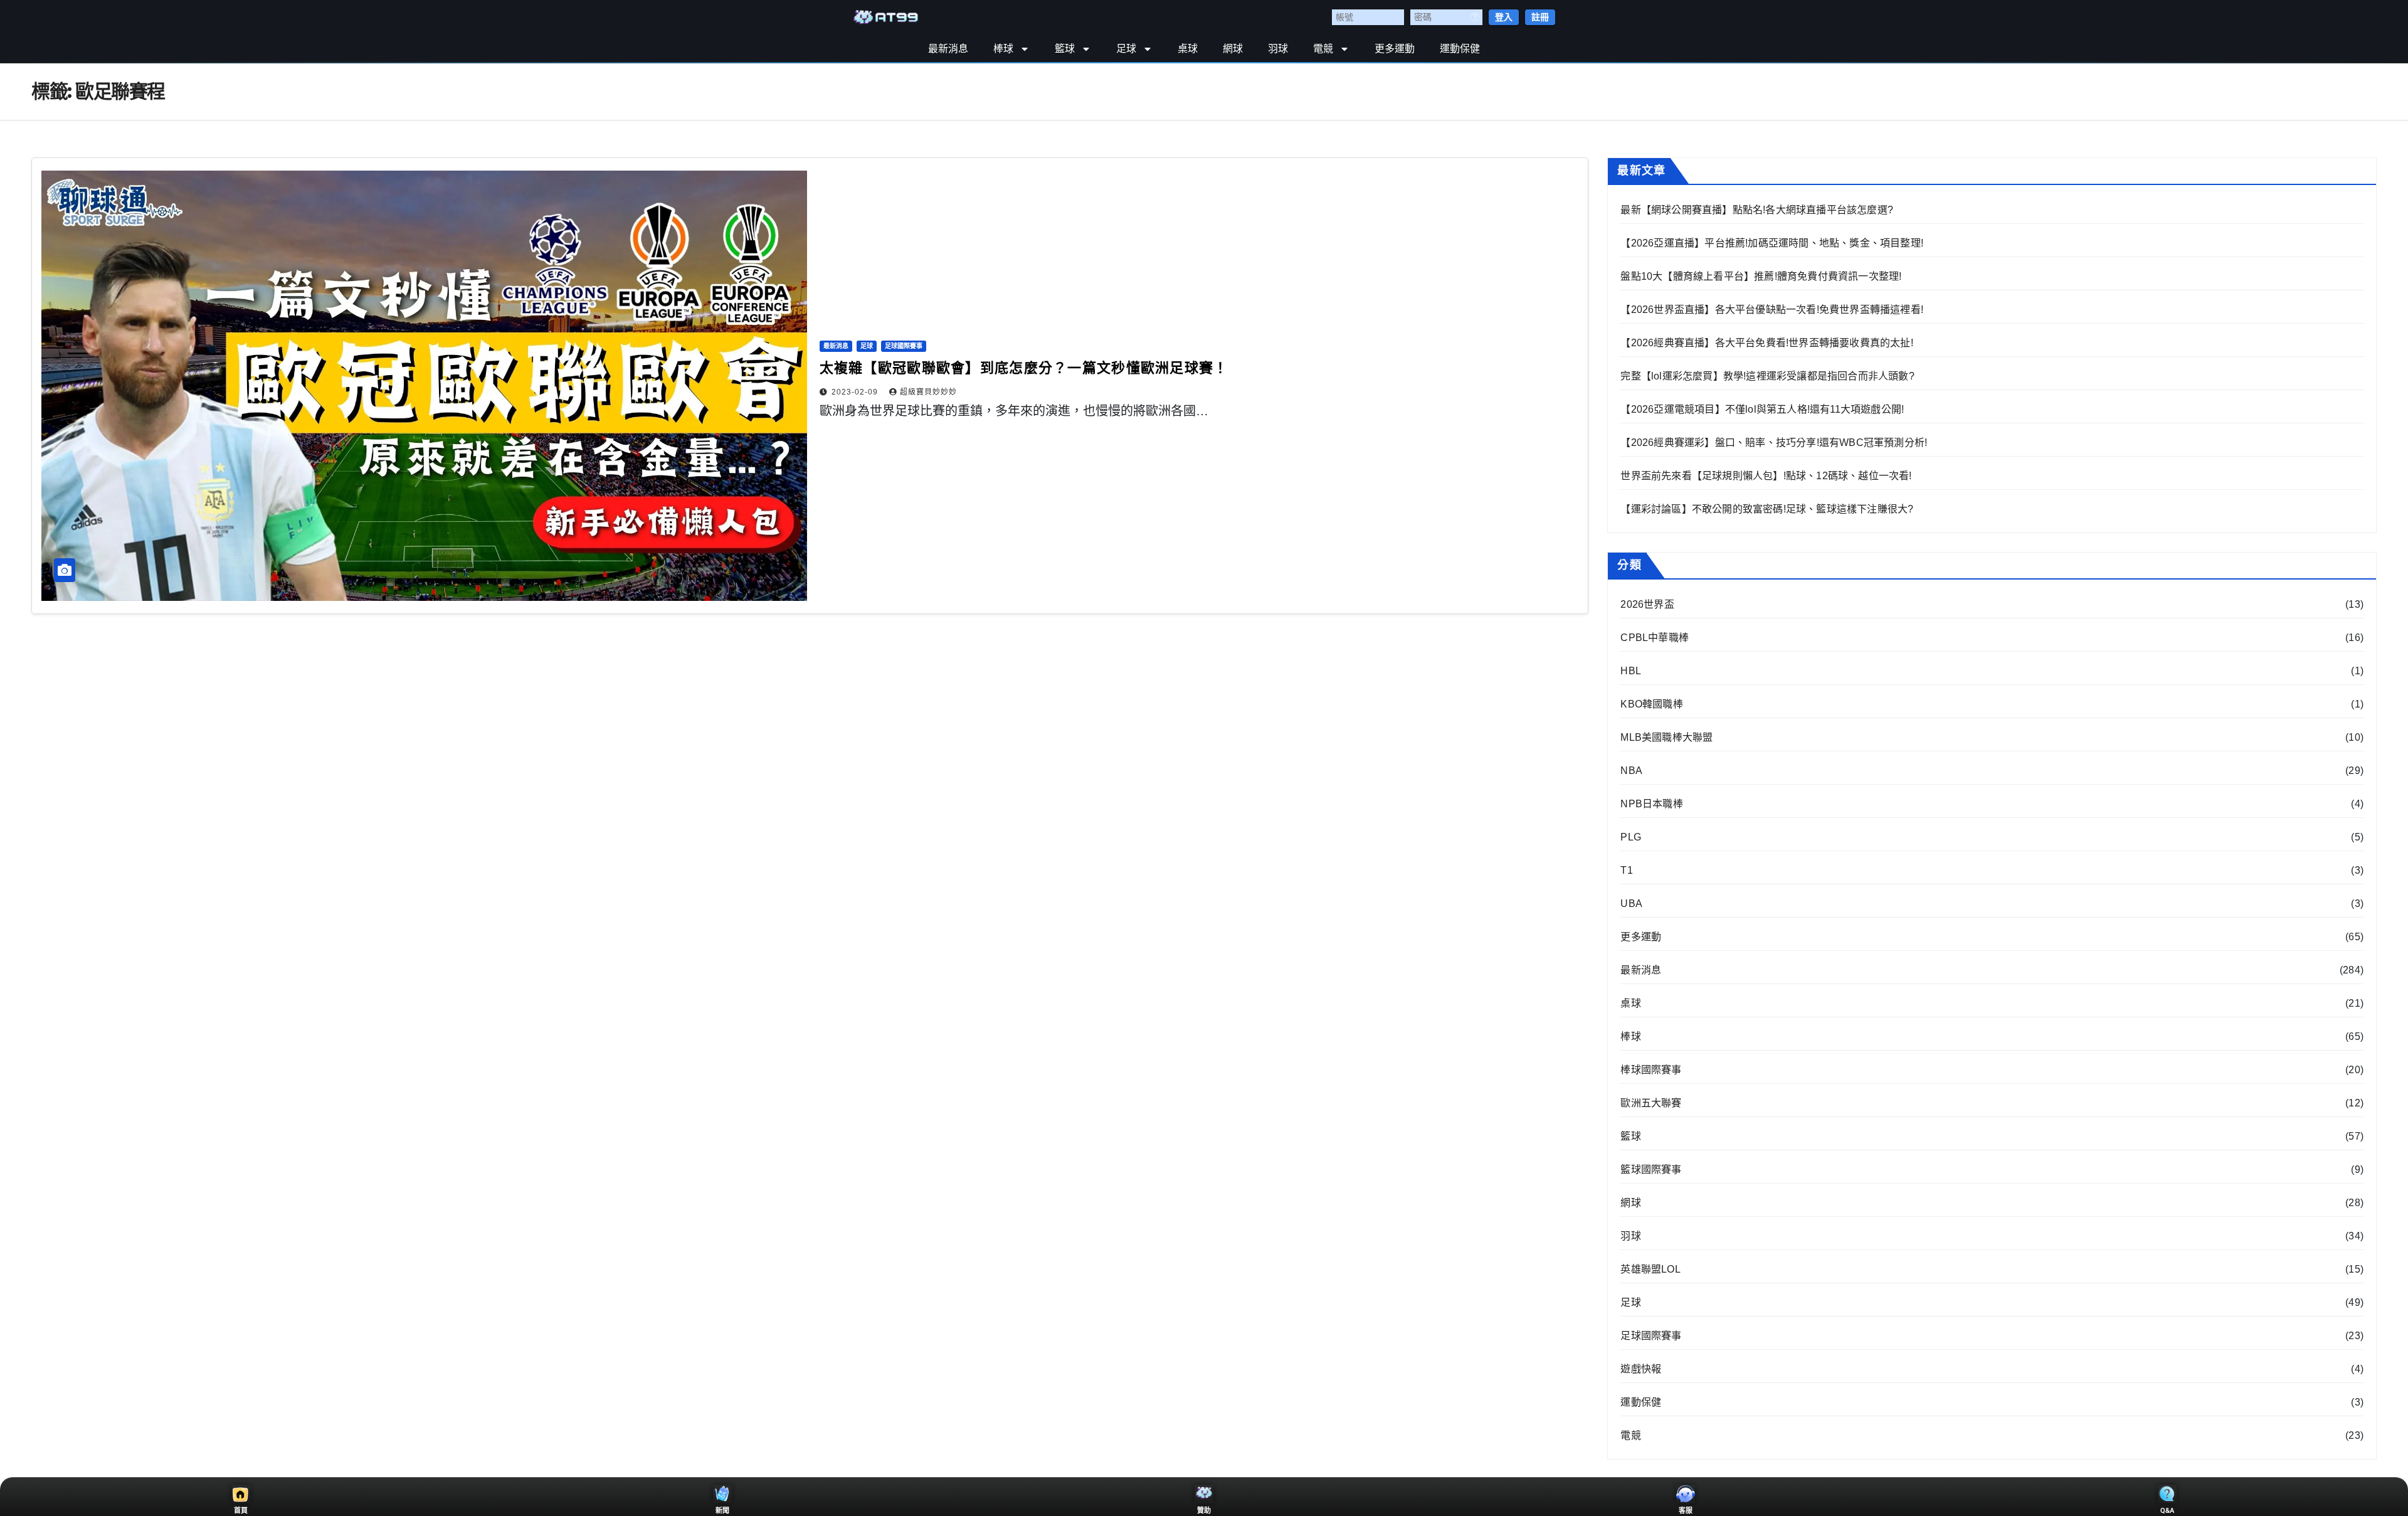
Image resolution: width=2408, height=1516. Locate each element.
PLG (1631, 837)
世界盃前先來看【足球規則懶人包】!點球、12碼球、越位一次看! (1766, 476)
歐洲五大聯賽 (1651, 1103)
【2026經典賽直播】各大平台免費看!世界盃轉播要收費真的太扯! (1766, 343)
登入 (1504, 17)
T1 (1626, 870)
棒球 (1003, 49)
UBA (1631, 904)
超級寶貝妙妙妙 (928, 392)
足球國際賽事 (904, 346)
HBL (1631, 671)
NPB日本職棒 (1651, 804)
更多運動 (1395, 49)
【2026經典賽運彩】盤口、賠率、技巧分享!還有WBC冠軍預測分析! (1774, 443)
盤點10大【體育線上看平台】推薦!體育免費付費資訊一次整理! (1761, 276)
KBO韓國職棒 (1651, 704)
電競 (1323, 49)
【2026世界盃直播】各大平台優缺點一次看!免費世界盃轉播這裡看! (1772, 310)
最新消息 (948, 49)
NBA (1631, 771)
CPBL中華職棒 (1655, 638)
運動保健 (1460, 49)
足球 (1126, 49)
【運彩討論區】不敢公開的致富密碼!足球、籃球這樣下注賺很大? (1767, 509)
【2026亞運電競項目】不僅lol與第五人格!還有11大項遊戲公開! (1762, 409)
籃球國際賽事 (1651, 1169)
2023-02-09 (856, 392)
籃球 (1065, 49)
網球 (1233, 49)
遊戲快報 (1641, 1369)
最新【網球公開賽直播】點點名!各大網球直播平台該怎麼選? (1757, 210)
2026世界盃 (1647, 604)
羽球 (1278, 49)
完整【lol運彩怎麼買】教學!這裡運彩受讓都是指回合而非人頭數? (1767, 376)
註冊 (1540, 17)
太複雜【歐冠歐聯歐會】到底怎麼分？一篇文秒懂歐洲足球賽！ (1024, 368)
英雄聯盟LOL (1650, 1269)
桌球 (1188, 49)
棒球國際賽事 (1651, 1070)
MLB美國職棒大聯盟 (1666, 737)
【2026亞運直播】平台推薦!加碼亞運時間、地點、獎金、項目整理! (1772, 243)
